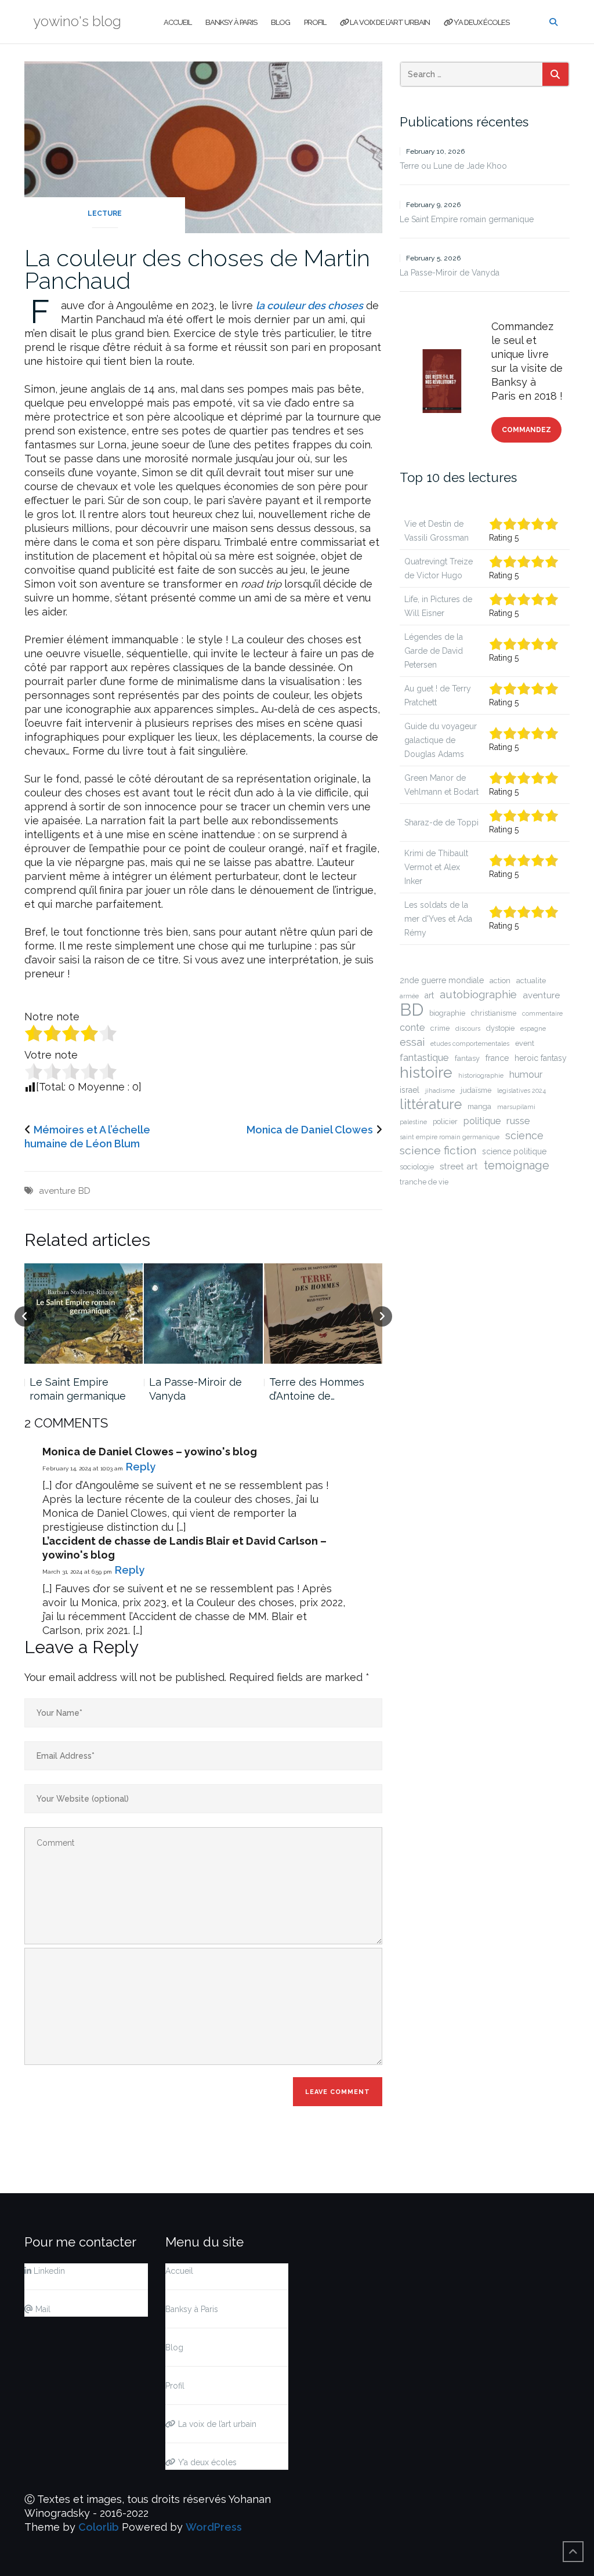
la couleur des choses (309, 305)
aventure (57, 1191)
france (497, 1058)
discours (468, 1028)
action (500, 981)
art (429, 995)
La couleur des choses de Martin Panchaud (197, 269)
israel (410, 1090)
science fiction (438, 1151)
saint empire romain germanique (450, 1137)
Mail (42, 2309)
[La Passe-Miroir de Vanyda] (84, 1314)
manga (479, 1106)
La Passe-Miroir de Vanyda (76, 1389)
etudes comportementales (470, 1044)
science (524, 1135)
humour (526, 1075)
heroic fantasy (541, 1058)
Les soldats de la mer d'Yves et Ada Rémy (438, 919)
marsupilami (516, 1107)
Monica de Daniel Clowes (310, 1130)
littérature (431, 1104)
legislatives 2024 (521, 1090)
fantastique (424, 1057)
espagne (533, 1028)
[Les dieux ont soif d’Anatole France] (323, 1314)
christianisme (494, 1013)
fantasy (467, 1058)
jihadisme (440, 1090)
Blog (280, 22)
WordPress (214, 2527)
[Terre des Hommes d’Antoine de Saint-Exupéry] (204, 1314)
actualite (531, 981)
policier (445, 1122)
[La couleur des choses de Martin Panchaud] (203, 146)
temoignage (517, 1165)
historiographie (481, 1075)
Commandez (526, 430)
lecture (105, 213)
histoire (426, 1073)
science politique (514, 1151)
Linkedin (48, 2271)
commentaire (542, 1013)
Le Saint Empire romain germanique (467, 219)
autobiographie (478, 994)
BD (84, 1191)
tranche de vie (424, 1182)
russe (518, 1121)
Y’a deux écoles (481, 22)
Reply (141, 1467)
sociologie (417, 1167)
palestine (413, 1122)
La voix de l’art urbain (389, 22)
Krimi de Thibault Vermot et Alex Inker (436, 867)
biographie (447, 1013)
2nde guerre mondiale (442, 980)
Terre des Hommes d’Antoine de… (197, 1389)
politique (482, 1121)
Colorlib (99, 2527)
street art (459, 1166)
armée (409, 996)
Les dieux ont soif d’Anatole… (313, 1389)
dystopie (500, 1028)
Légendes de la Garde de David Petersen (434, 651)
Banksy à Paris (231, 22)
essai (412, 1042)
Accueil (178, 22)
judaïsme (476, 1090)
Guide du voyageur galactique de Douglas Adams (441, 740)
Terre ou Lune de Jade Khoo (453, 166)
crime (440, 1028)
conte (412, 1028)
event (525, 1043)
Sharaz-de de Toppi (441, 823)
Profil (315, 22)
